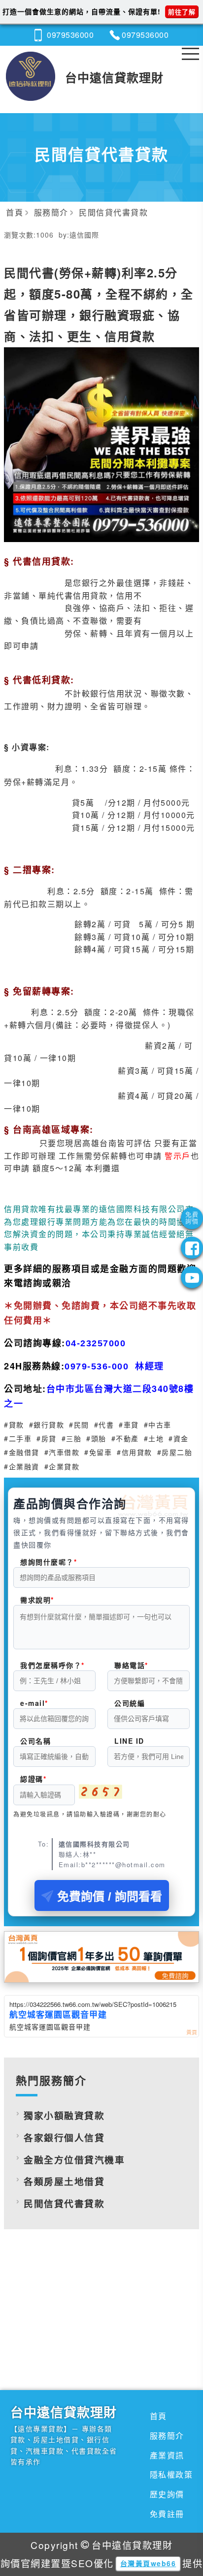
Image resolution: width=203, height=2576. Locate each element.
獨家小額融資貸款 (64, 2115)
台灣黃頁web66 (148, 2563)
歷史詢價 (167, 2494)
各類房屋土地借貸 (64, 2181)
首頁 (158, 2416)
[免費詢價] (192, 1218)
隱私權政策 (171, 2474)
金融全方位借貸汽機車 (74, 2160)
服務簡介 (167, 2436)
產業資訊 (167, 2455)
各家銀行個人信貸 (64, 2137)
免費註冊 (167, 2514)
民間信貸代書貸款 (64, 2203)
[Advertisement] (101, 2323)
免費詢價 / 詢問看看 (110, 1896)
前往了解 (182, 12)
